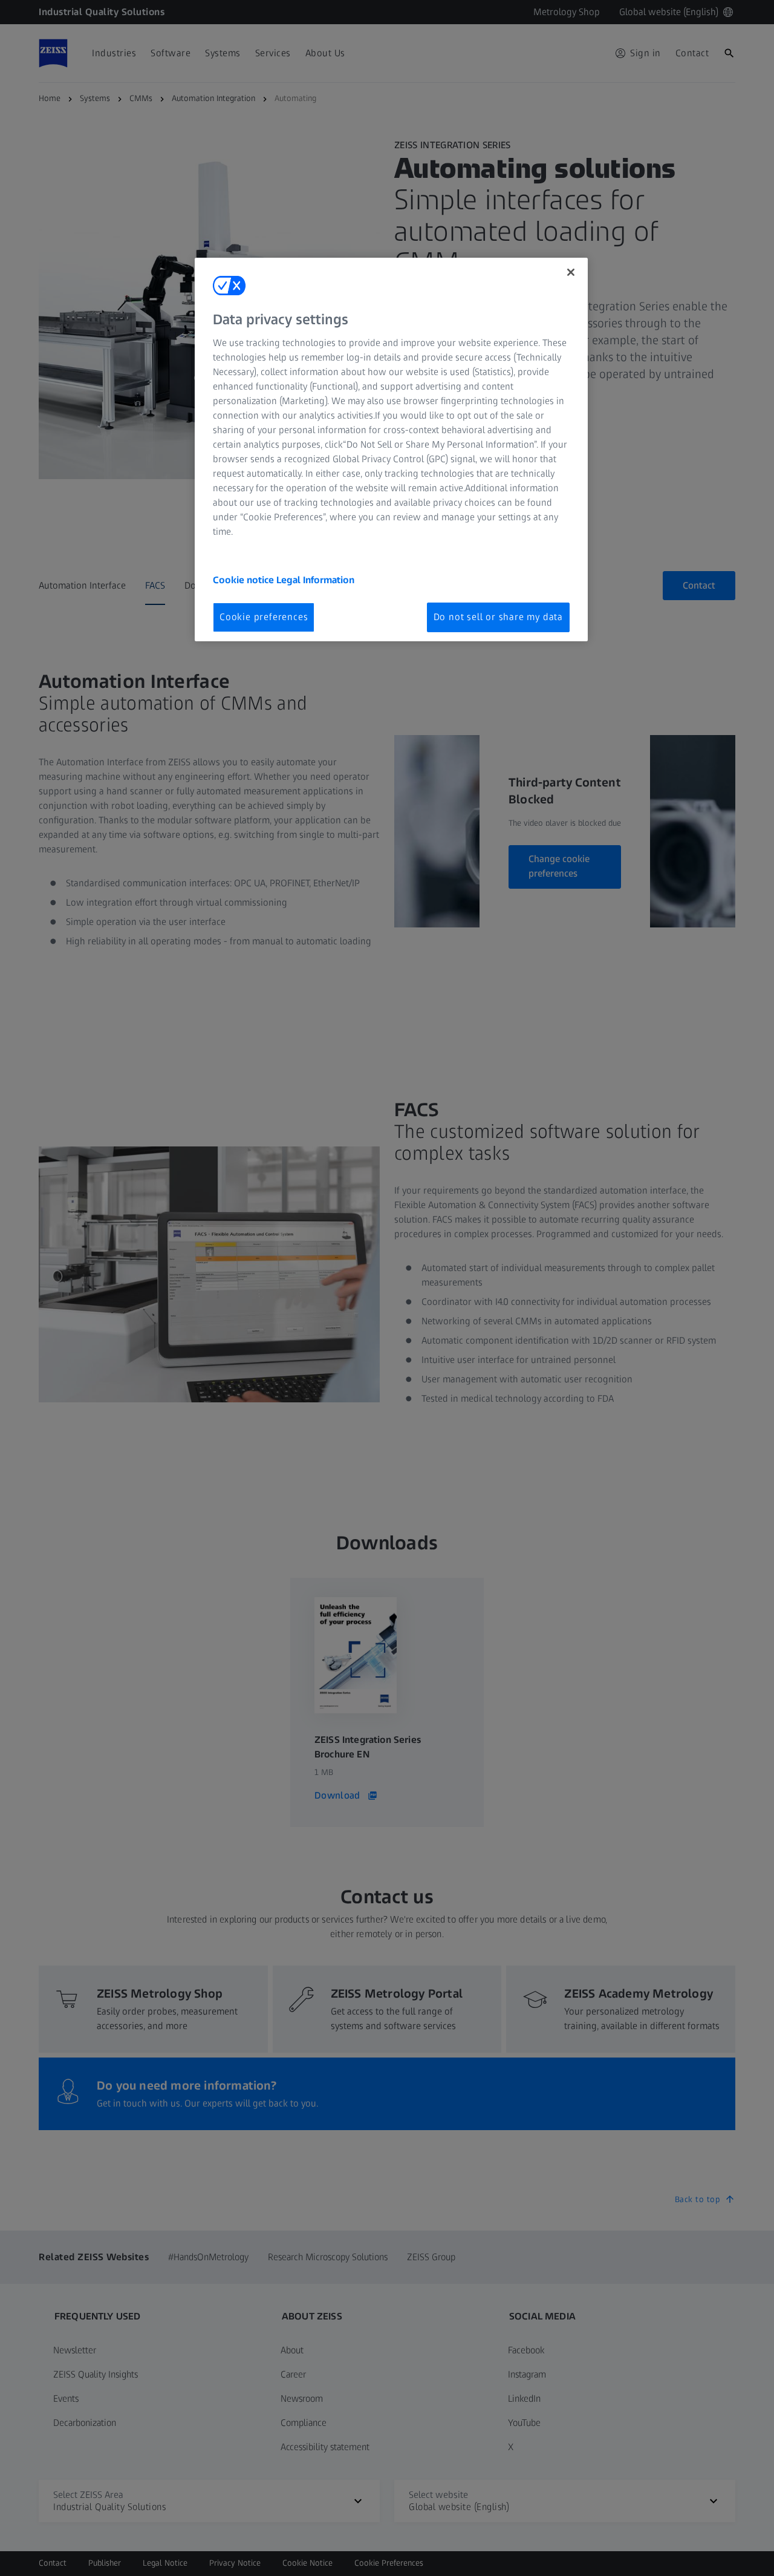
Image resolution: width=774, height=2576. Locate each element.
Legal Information (315, 580)
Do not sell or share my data (498, 617)
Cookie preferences (264, 617)
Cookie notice (245, 580)
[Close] (571, 272)
